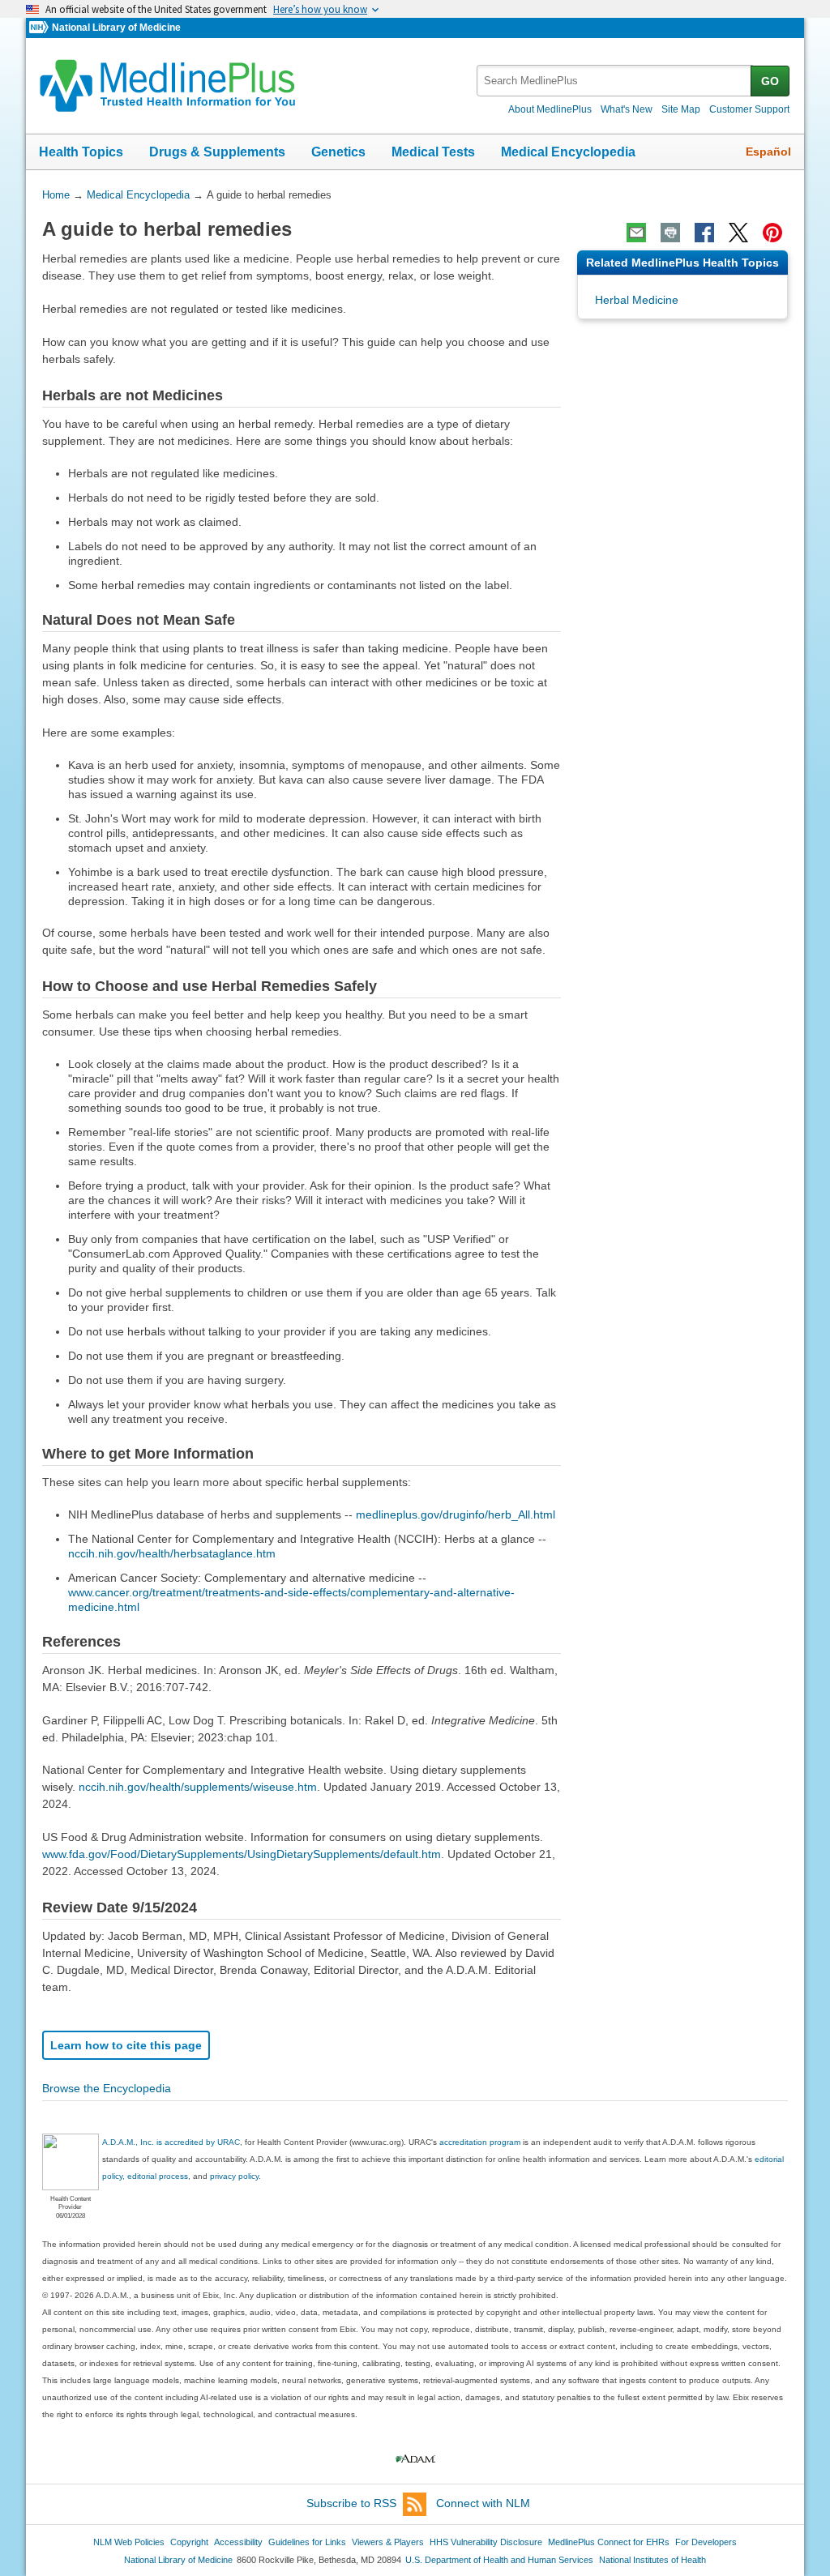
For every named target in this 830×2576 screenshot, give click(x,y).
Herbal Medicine (637, 300)
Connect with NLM (483, 2503)
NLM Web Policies (129, 2542)
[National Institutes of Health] (41, 28)
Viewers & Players (388, 2542)
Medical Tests (433, 152)
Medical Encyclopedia (568, 152)
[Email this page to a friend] (636, 233)
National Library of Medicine (116, 28)
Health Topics (81, 152)
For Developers (706, 2542)
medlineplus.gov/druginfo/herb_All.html (456, 1514)
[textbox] (615, 81)
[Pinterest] (772, 233)
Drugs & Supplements (217, 152)
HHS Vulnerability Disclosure (486, 2542)
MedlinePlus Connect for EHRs (609, 2542)
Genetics (338, 152)
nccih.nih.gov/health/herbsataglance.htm (172, 1553)
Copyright (189, 2542)
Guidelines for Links (307, 2542)
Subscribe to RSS (351, 2503)
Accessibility (238, 2542)
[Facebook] (704, 233)
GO (770, 81)
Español (768, 152)
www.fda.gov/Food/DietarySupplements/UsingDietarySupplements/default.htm (242, 1854)
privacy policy (234, 2176)
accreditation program (480, 2142)
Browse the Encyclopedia (107, 2088)
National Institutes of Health (652, 2560)
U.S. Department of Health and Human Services (499, 2560)
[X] (738, 233)
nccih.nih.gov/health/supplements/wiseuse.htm (198, 1787)
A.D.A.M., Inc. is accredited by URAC (171, 2142)
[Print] (670, 233)
